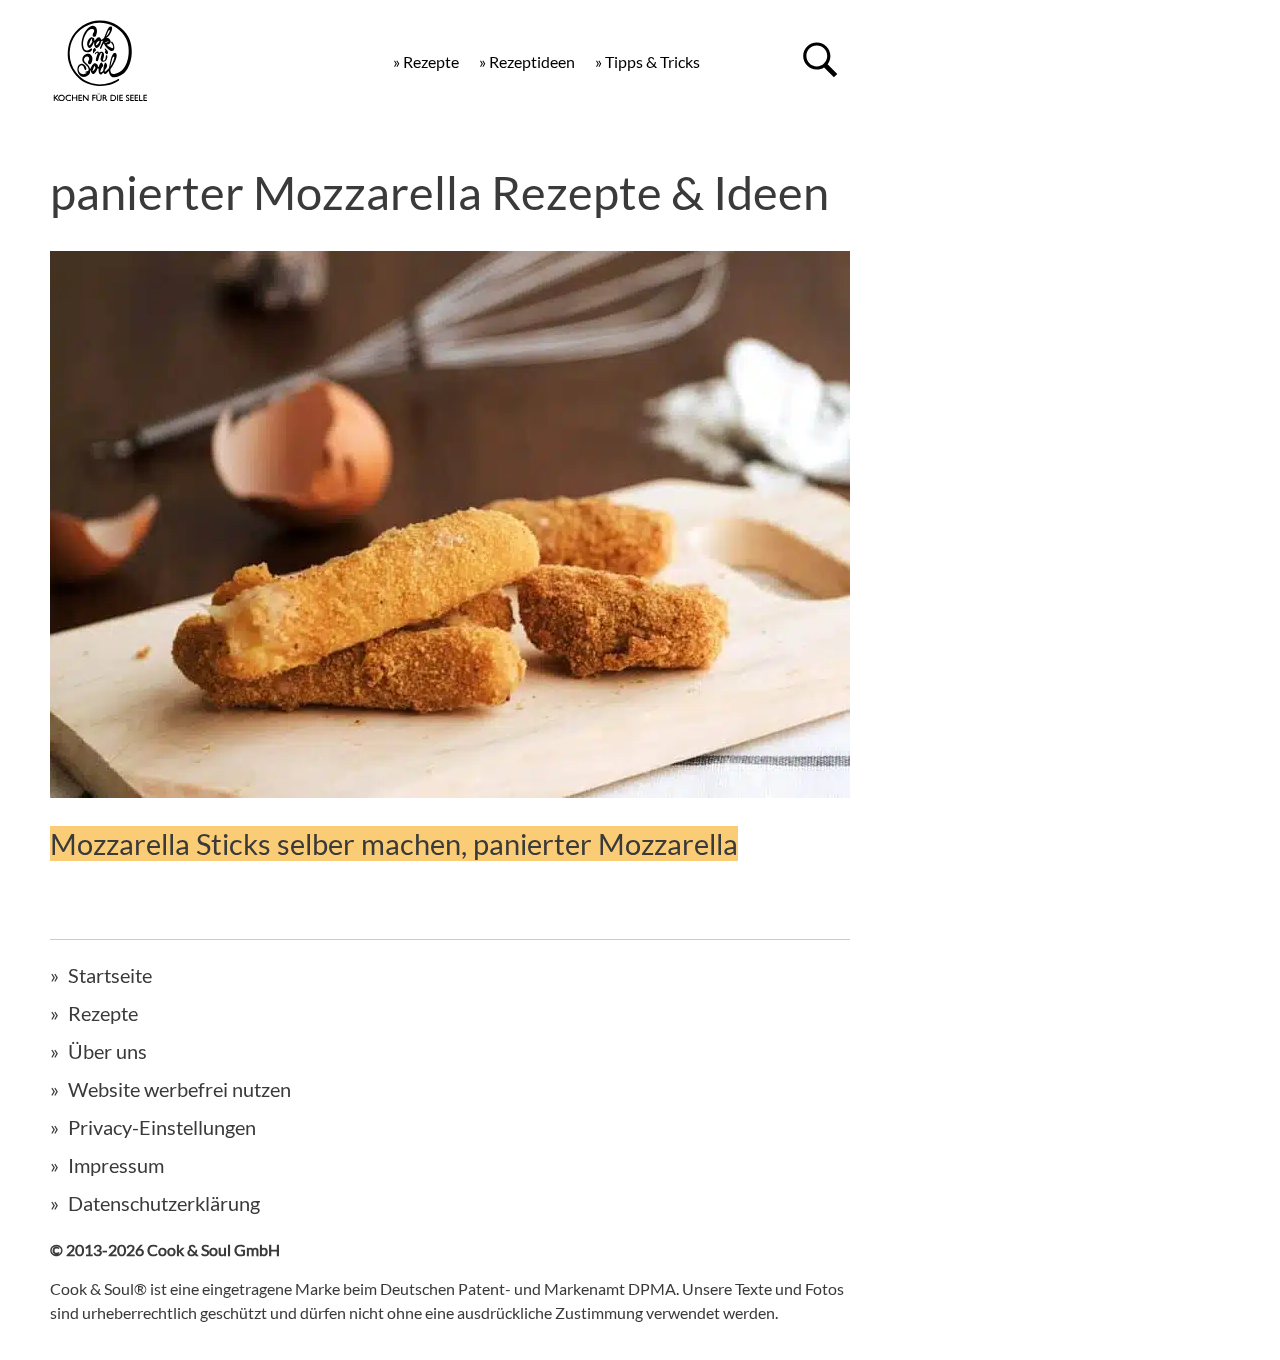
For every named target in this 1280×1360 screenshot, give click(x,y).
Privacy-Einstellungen (162, 1127)
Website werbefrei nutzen (179, 1089)
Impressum (116, 1165)
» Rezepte (426, 61)
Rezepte (103, 1013)
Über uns (107, 1051)
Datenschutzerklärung (164, 1203)
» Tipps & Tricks (647, 61)
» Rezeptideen (527, 61)
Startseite (110, 975)
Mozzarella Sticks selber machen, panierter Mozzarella (394, 843)
